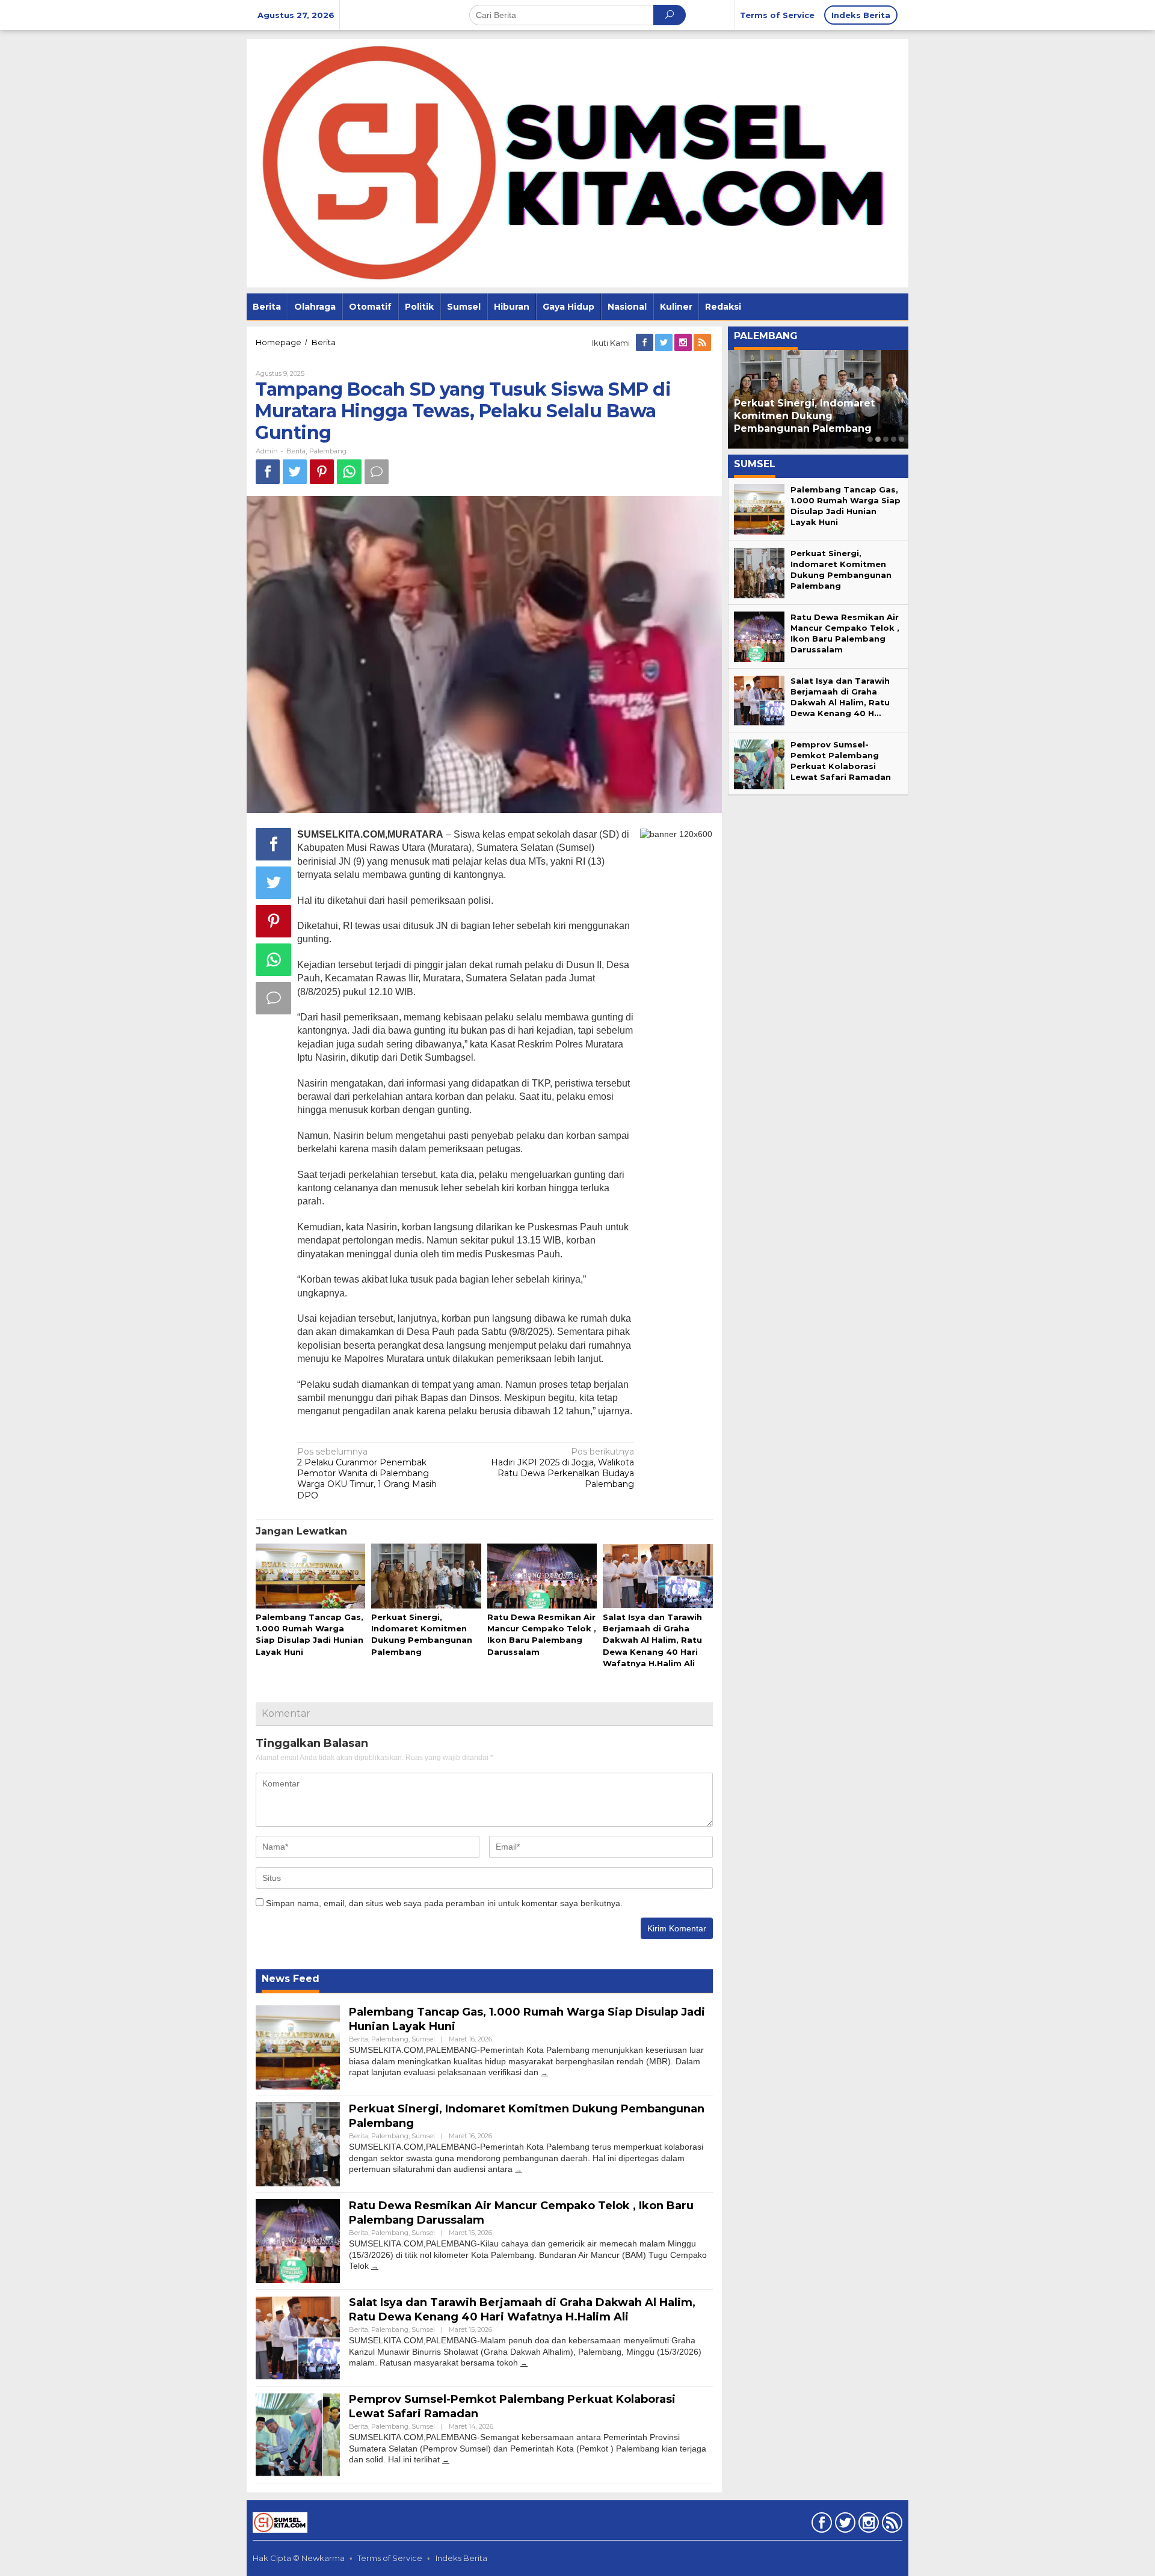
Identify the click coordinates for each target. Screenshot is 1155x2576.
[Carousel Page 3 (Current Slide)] (886, 439)
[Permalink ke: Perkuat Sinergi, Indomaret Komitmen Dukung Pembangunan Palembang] (426, 1577)
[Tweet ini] (295, 472)
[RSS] (703, 343)
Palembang (328, 451)
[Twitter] (665, 343)
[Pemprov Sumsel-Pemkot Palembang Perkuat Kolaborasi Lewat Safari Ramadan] (446, 2460)
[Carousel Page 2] (878, 439)
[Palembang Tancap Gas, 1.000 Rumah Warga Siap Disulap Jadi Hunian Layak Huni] (544, 2072)
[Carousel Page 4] (894, 439)
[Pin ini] (322, 472)
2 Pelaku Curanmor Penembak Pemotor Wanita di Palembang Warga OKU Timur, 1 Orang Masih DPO (367, 1474)
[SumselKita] (577, 162)
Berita (296, 451)
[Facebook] (645, 343)
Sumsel (423, 2039)
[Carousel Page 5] (901, 439)
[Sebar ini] (268, 472)
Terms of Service (390, 2558)
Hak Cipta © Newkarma (299, 2558)
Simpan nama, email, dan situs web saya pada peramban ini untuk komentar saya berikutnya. (444, 1903)
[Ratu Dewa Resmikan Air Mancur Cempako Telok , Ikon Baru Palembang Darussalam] (375, 2266)
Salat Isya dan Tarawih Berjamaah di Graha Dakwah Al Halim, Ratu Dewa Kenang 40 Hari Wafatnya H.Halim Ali (652, 1640)
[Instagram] (684, 343)
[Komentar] (377, 472)
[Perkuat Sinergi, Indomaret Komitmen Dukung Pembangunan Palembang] (519, 2169)
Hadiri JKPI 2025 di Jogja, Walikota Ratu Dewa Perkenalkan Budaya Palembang (562, 1468)
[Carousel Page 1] (870, 439)
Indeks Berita (461, 2558)
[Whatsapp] (349, 472)
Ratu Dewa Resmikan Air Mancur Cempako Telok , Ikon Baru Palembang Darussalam (818, 416)
